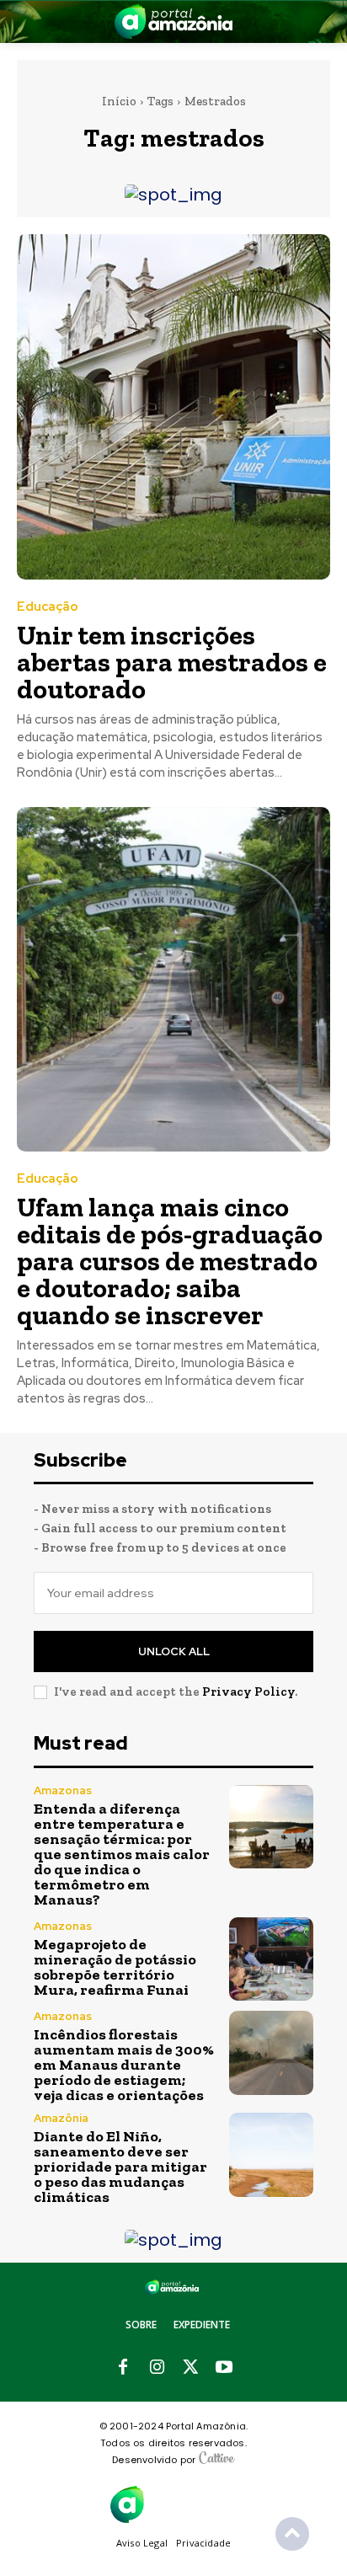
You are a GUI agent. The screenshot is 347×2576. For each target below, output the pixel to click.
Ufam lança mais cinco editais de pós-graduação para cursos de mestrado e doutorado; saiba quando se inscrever (170, 1261)
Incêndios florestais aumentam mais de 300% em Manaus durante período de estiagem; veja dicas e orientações (124, 2065)
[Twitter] (190, 2368)
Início (119, 101)
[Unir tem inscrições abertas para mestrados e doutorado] (173, 406)
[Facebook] (123, 2368)
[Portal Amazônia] (173, 21)
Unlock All (174, 1651)
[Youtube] (224, 2368)
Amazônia (61, 2118)
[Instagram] (157, 2368)
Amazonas (63, 1790)
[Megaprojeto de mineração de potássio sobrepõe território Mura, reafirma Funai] (271, 1959)
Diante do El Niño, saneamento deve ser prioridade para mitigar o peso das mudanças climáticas (120, 2167)
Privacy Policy (248, 1692)
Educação (48, 607)
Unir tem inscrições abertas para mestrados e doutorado (172, 662)
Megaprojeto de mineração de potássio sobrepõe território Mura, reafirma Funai (115, 1967)
